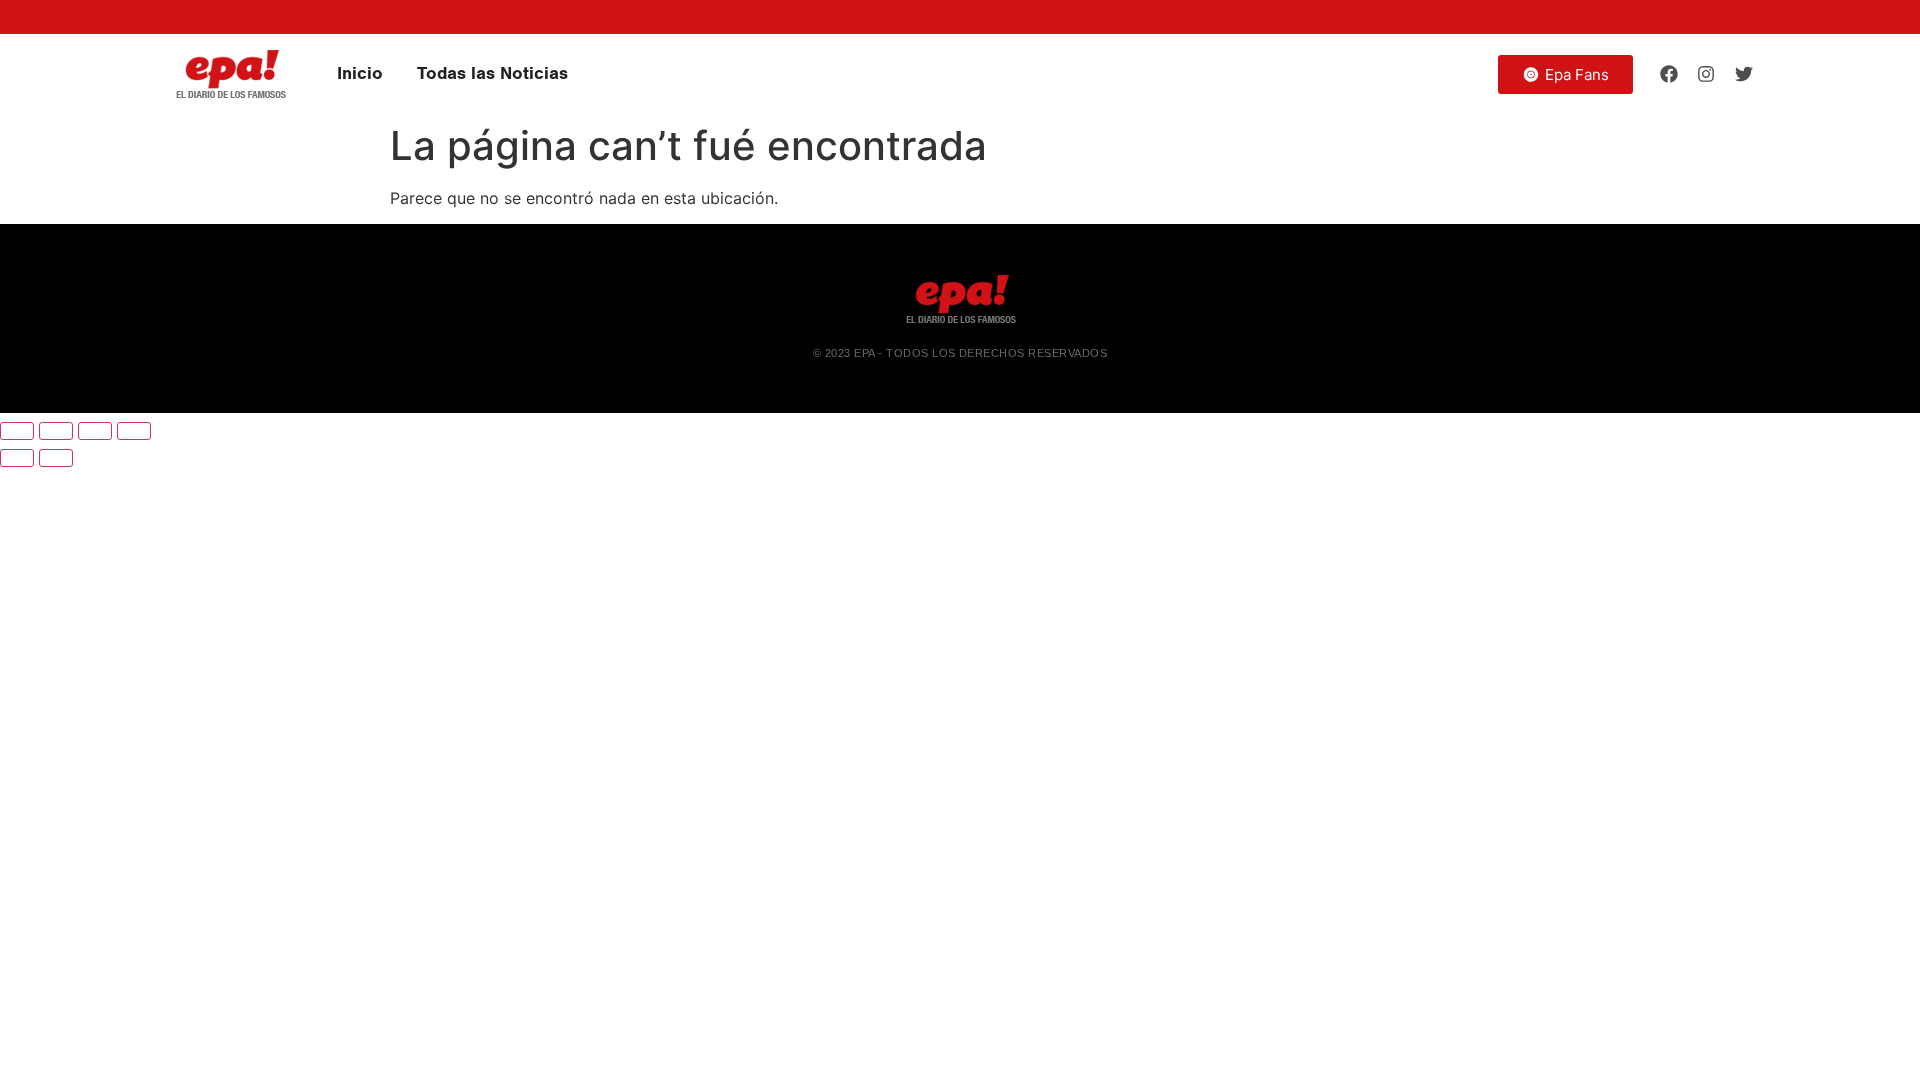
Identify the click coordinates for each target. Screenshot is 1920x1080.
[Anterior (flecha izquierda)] (17, 458)
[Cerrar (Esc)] (134, 431)
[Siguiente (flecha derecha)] (56, 458)
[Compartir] (95, 431)
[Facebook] (1669, 74)
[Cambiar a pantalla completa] (56, 431)
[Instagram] (1706, 74)
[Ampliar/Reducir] (17, 431)
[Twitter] (1744, 74)
